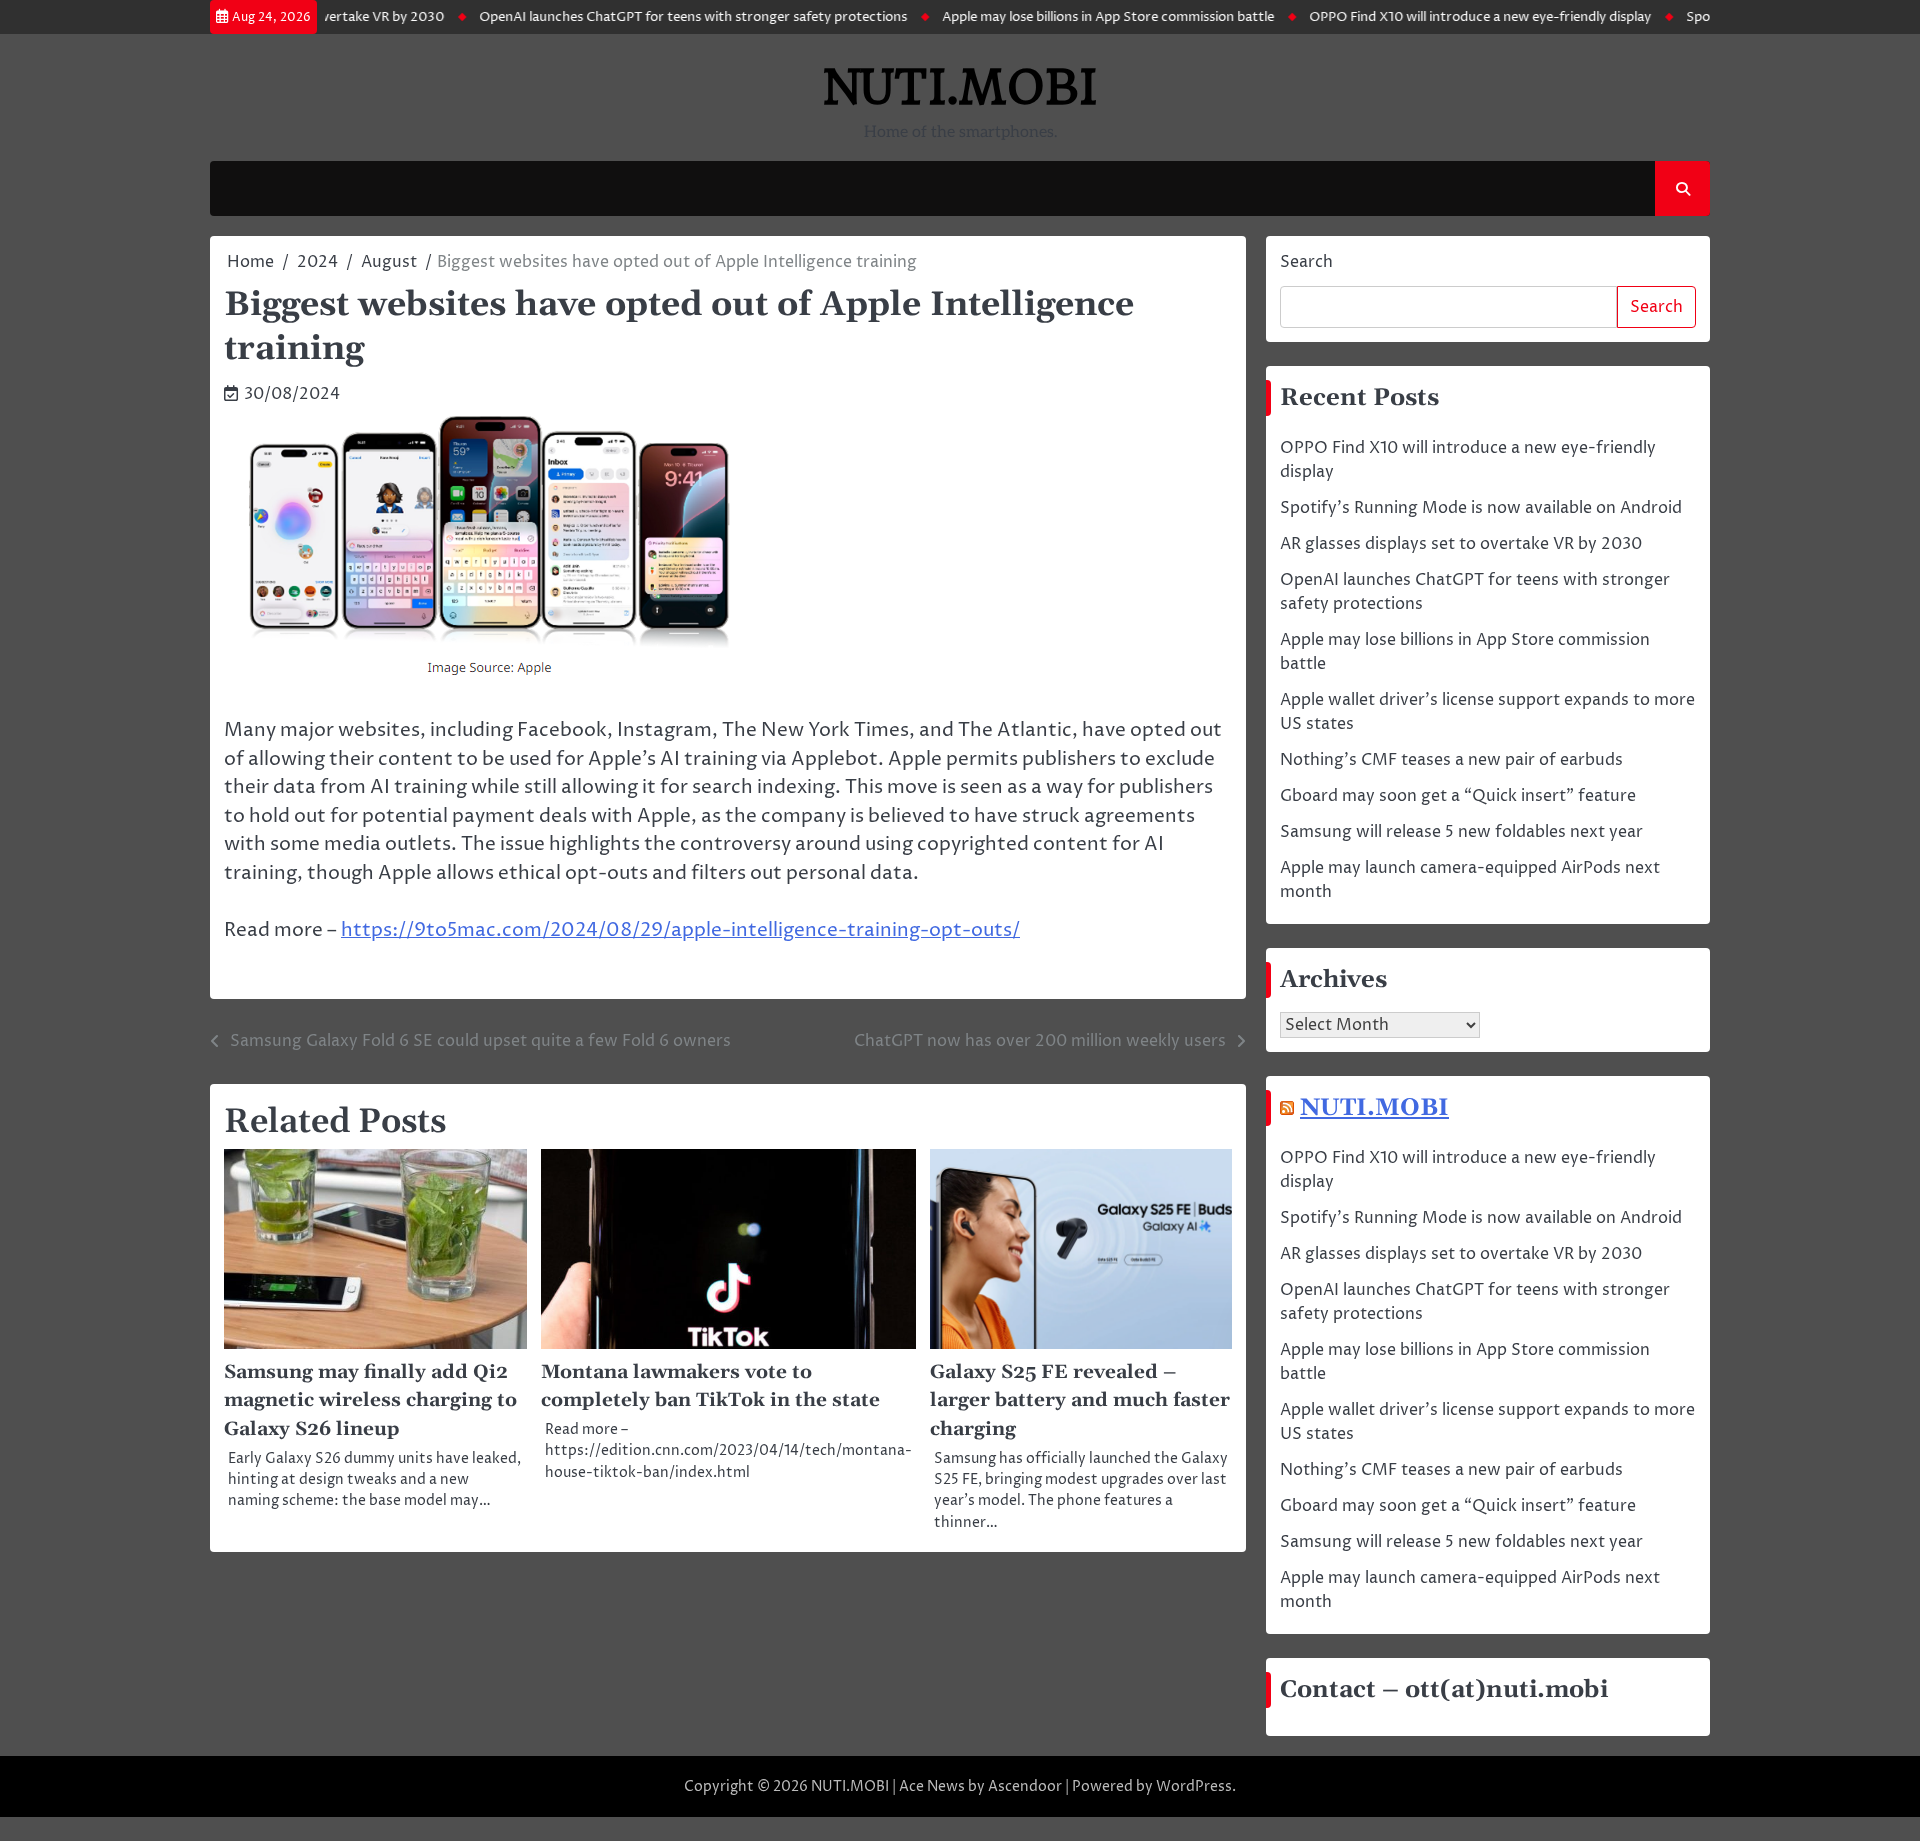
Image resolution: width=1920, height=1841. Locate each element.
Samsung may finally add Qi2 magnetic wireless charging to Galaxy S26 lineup (370, 1401)
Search (1306, 262)
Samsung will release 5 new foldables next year (1461, 832)
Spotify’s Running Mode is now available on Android (1481, 508)
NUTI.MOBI (960, 87)
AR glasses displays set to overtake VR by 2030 (1461, 544)
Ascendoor (1025, 1786)
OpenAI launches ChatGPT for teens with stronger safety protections (639, 17)
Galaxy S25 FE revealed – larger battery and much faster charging (1080, 1401)
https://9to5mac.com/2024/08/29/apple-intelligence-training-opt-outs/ (680, 930)
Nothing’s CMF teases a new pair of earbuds (1451, 760)
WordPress (1194, 1786)
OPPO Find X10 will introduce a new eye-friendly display (1426, 17)
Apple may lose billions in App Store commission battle (1054, 17)
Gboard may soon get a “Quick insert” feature (1458, 796)
